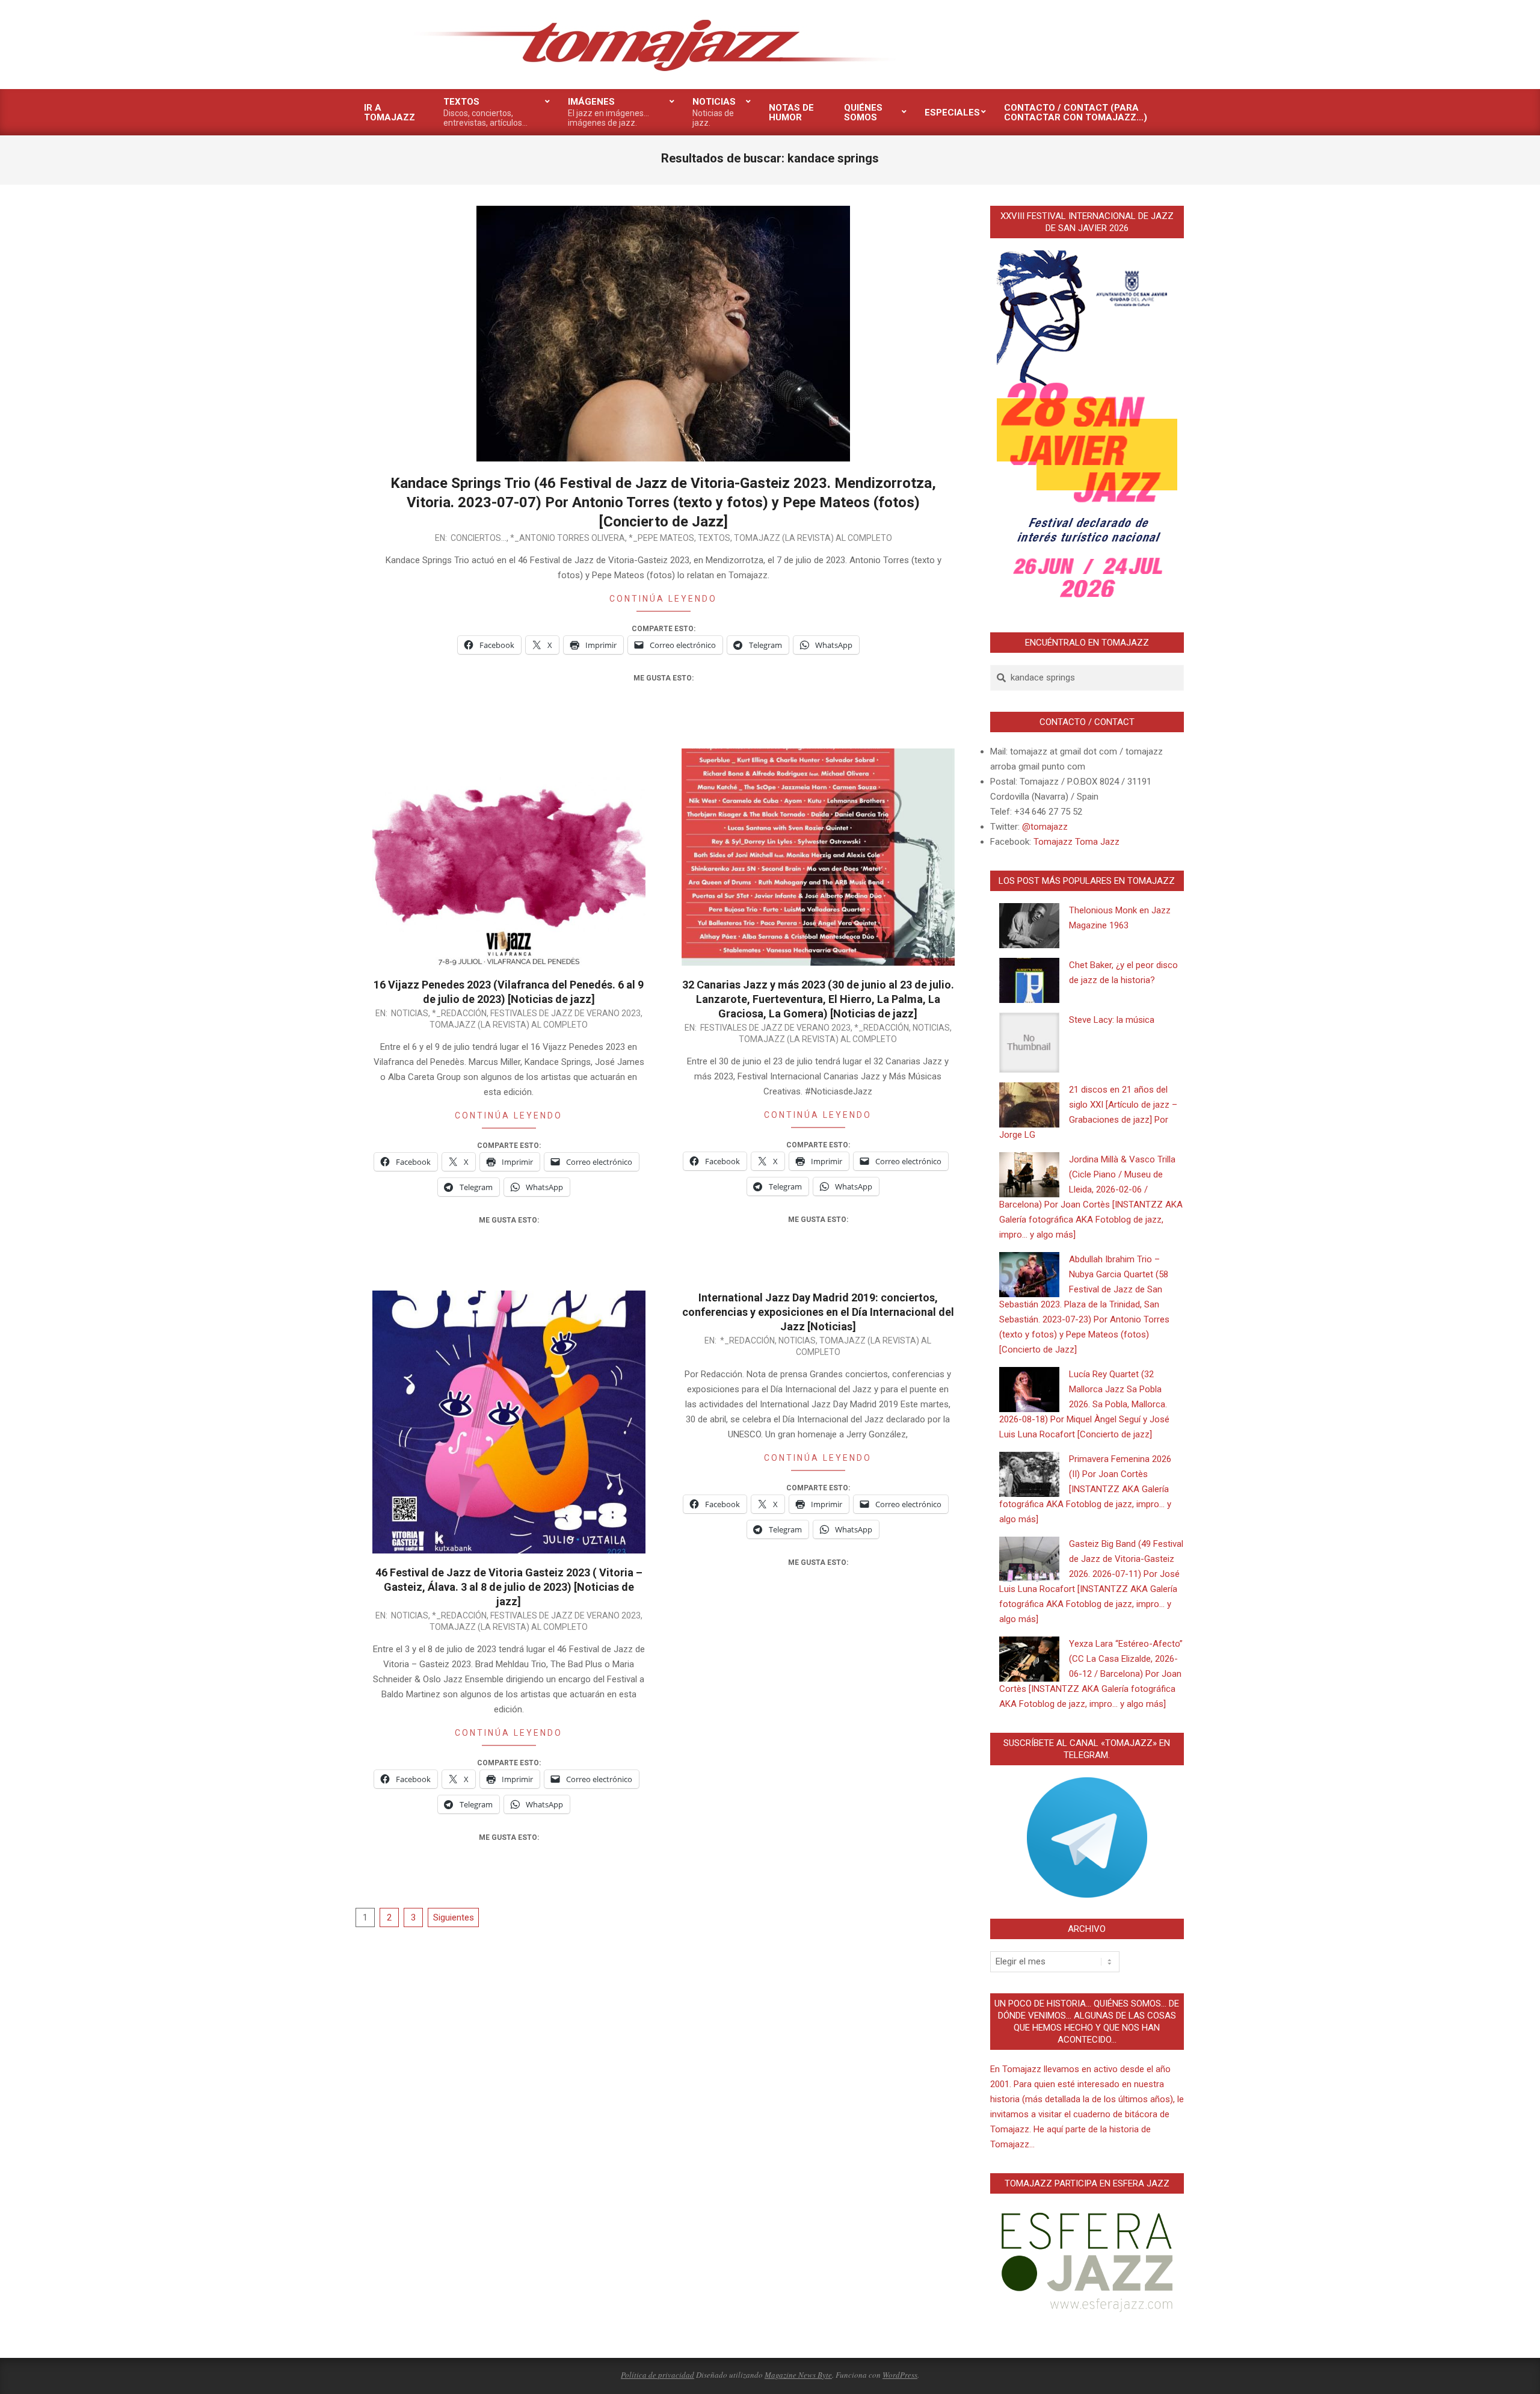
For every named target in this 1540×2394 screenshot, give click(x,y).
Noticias (410, 1013)
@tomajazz (1045, 827)
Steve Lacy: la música (1112, 1020)
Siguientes (454, 1917)
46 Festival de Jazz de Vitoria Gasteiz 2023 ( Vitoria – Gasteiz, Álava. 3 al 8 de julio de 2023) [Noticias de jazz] (509, 1587)
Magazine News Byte (798, 2375)
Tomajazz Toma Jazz (1076, 842)
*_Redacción (459, 1013)
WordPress (900, 2375)
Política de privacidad (658, 2375)
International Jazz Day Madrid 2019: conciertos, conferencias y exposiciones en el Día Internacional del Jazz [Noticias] (818, 1312)
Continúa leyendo (663, 599)
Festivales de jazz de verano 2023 (565, 1013)
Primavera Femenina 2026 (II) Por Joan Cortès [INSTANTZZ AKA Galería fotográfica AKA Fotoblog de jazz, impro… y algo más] (1085, 1489)
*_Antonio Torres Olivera (568, 538)
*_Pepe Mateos (661, 538)
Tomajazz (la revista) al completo (813, 538)
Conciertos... (479, 538)
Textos (714, 538)
